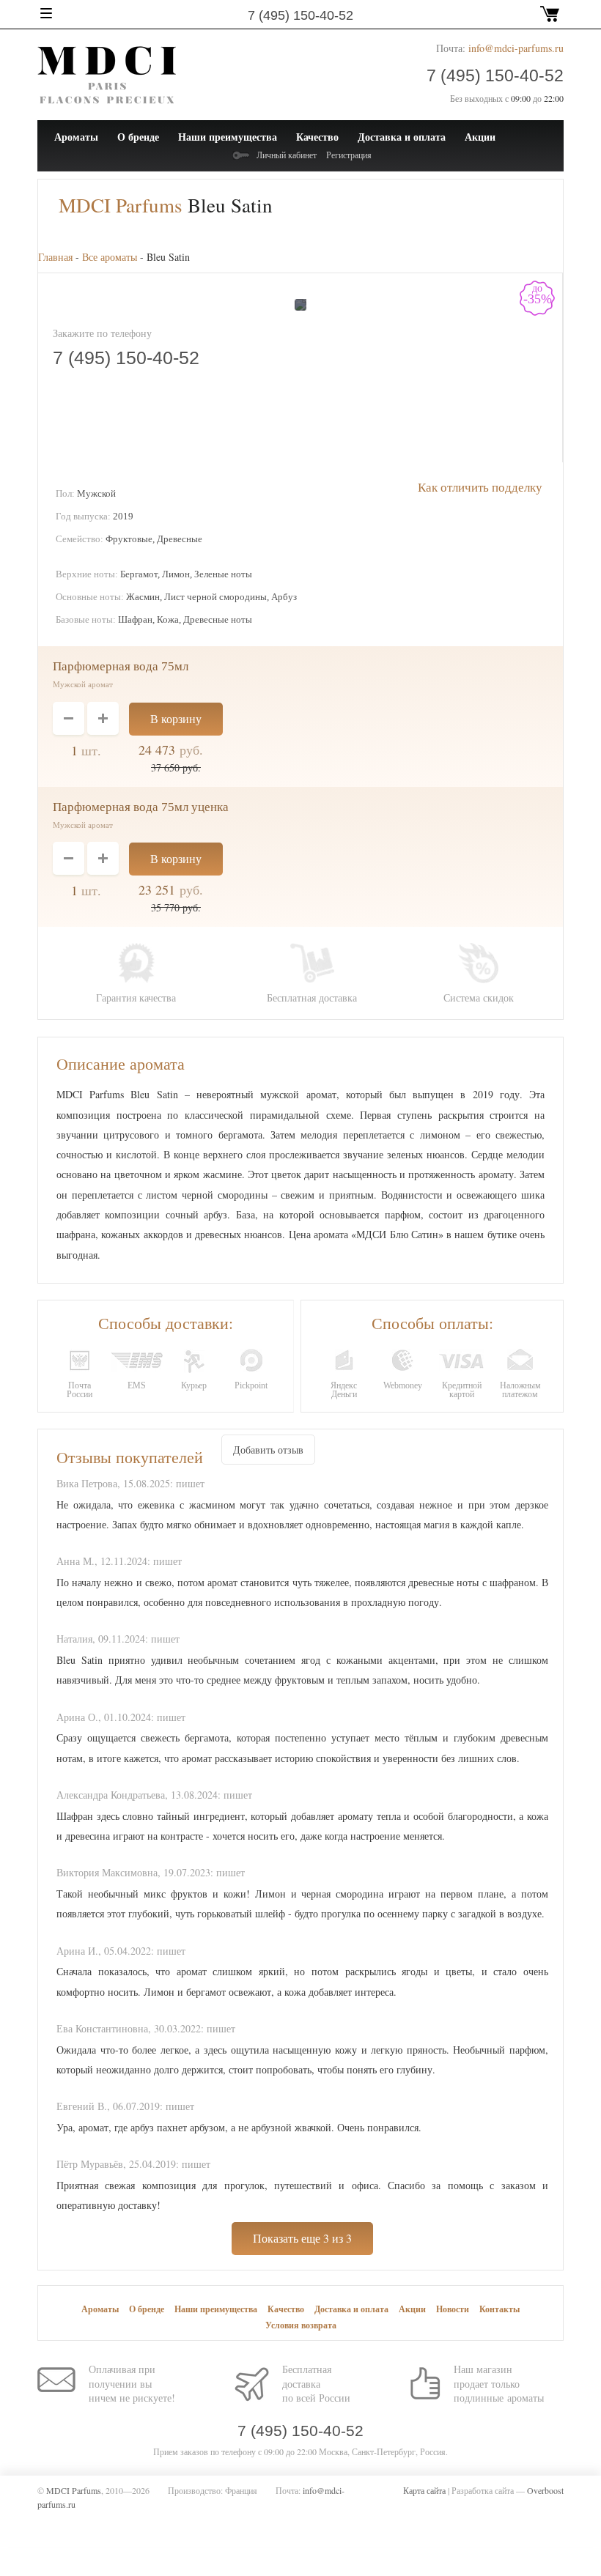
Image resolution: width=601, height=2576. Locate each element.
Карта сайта (424, 2490)
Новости (453, 2309)
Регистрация (349, 155)
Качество (317, 137)
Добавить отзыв (268, 1450)
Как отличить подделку (480, 487)
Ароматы (76, 137)
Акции (480, 137)
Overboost (545, 2490)
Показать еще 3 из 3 (302, 2238)
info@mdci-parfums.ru (516, 48)
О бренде (138, 137)
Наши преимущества (228, 137)
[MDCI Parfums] (107, 74)
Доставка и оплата (402, 137)
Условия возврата (301, 2325)
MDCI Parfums (121, 205)
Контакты (499, 2309)
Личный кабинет (287, 155)
